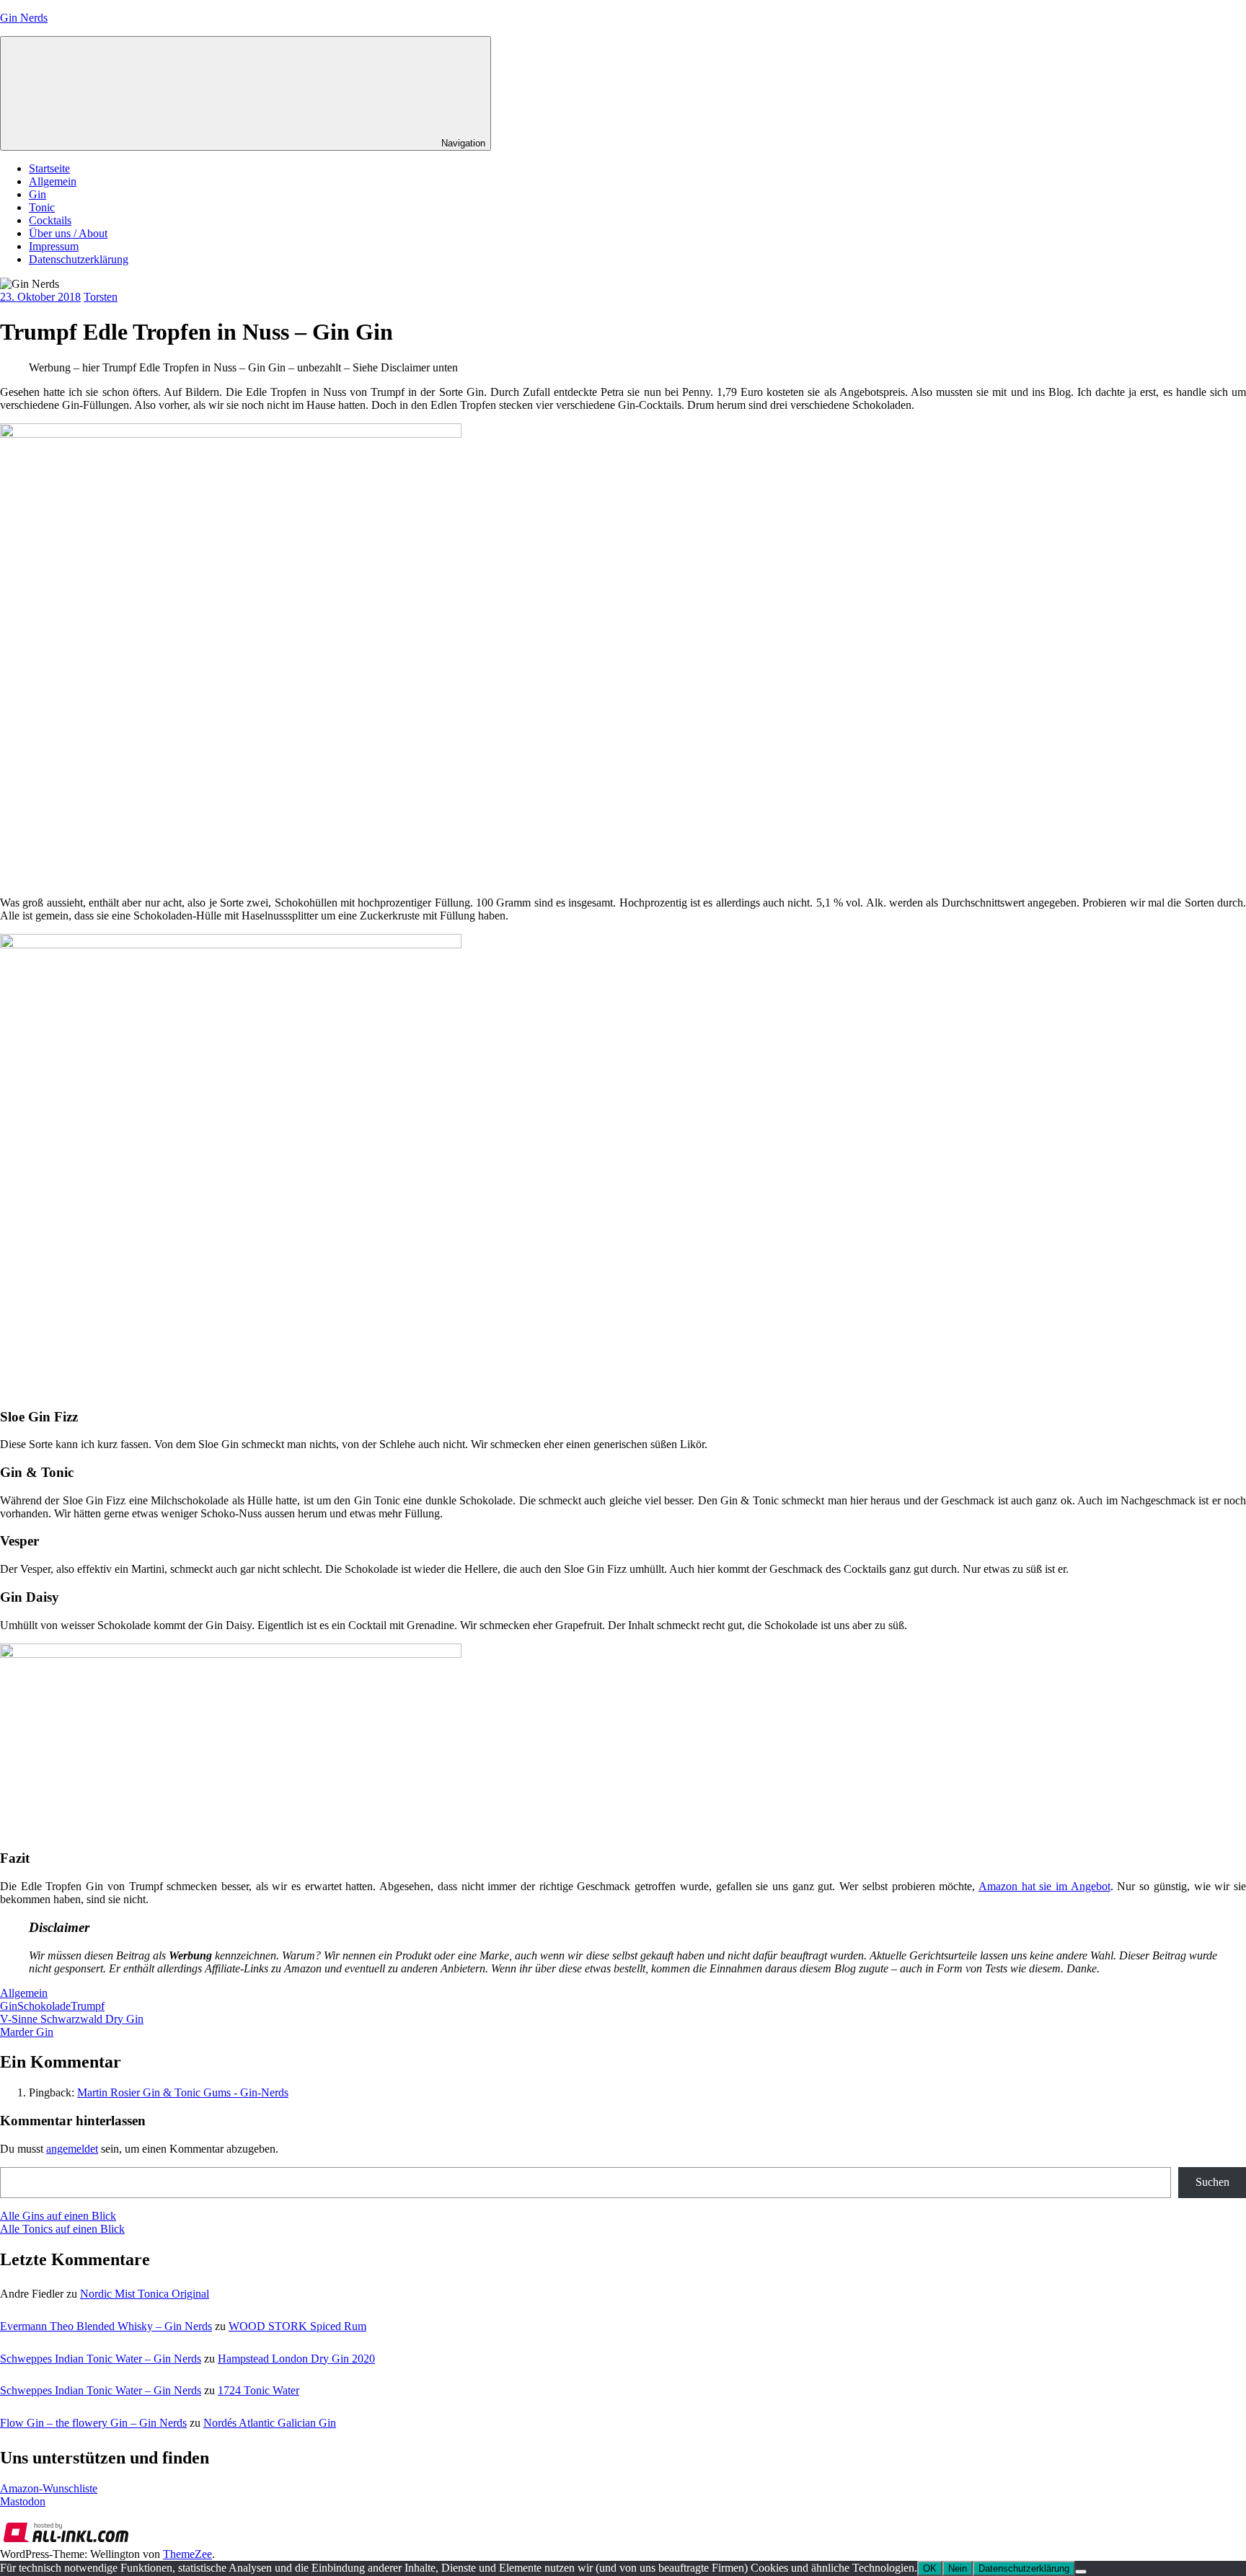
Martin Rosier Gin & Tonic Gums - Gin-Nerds (183, 2092)
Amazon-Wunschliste (49, 2488)
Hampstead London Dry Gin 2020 (296, 2359)
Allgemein (53, 181)
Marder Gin (27, 2032)
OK (930, 2568)
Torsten (101, 297)
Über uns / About (68, 233)
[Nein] (1081, 2572)
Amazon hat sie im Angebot (1044, 1886)
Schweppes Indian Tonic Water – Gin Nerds (101, 2359)
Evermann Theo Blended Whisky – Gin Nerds (106, 2326)
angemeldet (72, 2149)
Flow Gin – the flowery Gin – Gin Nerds (93, 2423)
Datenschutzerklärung (79, 259)
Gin (37, 194)
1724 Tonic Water (259, 2390)
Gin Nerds (24, 18)
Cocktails (50, 220)
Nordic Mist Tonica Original (145, 2294)
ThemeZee (187, 2554)
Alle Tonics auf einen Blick (62, 2229)
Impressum (54, 246)
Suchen (1212, 2182)
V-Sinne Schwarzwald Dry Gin (72, 2019)
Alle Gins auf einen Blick (58, 2216)
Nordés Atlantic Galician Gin (270, 2423)
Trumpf (88, 2006)
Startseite (49, 168)
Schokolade (44, 2006)
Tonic (42, 207)
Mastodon (23, 2501)
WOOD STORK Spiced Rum (297, 2326)
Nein (958, 2568)
